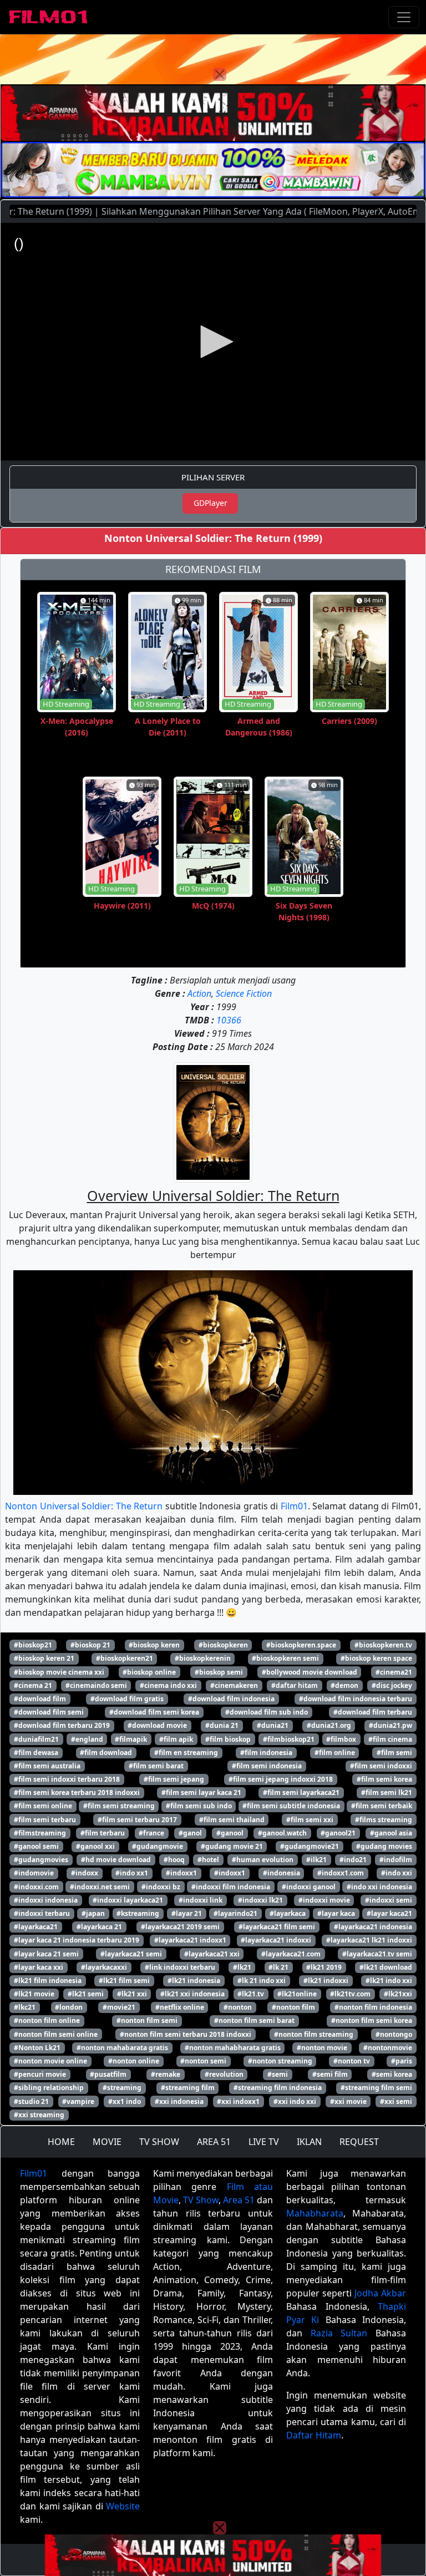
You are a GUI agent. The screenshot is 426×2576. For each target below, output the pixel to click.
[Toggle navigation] (404, 17)
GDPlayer (211, 503)
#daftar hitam (295, 1685)
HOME (61, 2142)
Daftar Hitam (314, 2435)
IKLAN (309, 2142)
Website (123, 2506)
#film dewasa (36, 1753)
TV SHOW (159, 2142)
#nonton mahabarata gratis (122, 2048)
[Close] (220, 74)
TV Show (201, 2200)
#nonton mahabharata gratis (233, 2048)
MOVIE (107, 2142)
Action (199, 993)
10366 (229, 1020)
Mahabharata (315, 2213)
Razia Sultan (339, 2333)
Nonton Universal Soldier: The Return (84, 1506)
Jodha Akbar (380, 2293)
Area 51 (239, 2200)
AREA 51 (214, 2142)
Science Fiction (244, 993)
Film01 (294, 1506)
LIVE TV (264, 2142)
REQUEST (359, 2142)
